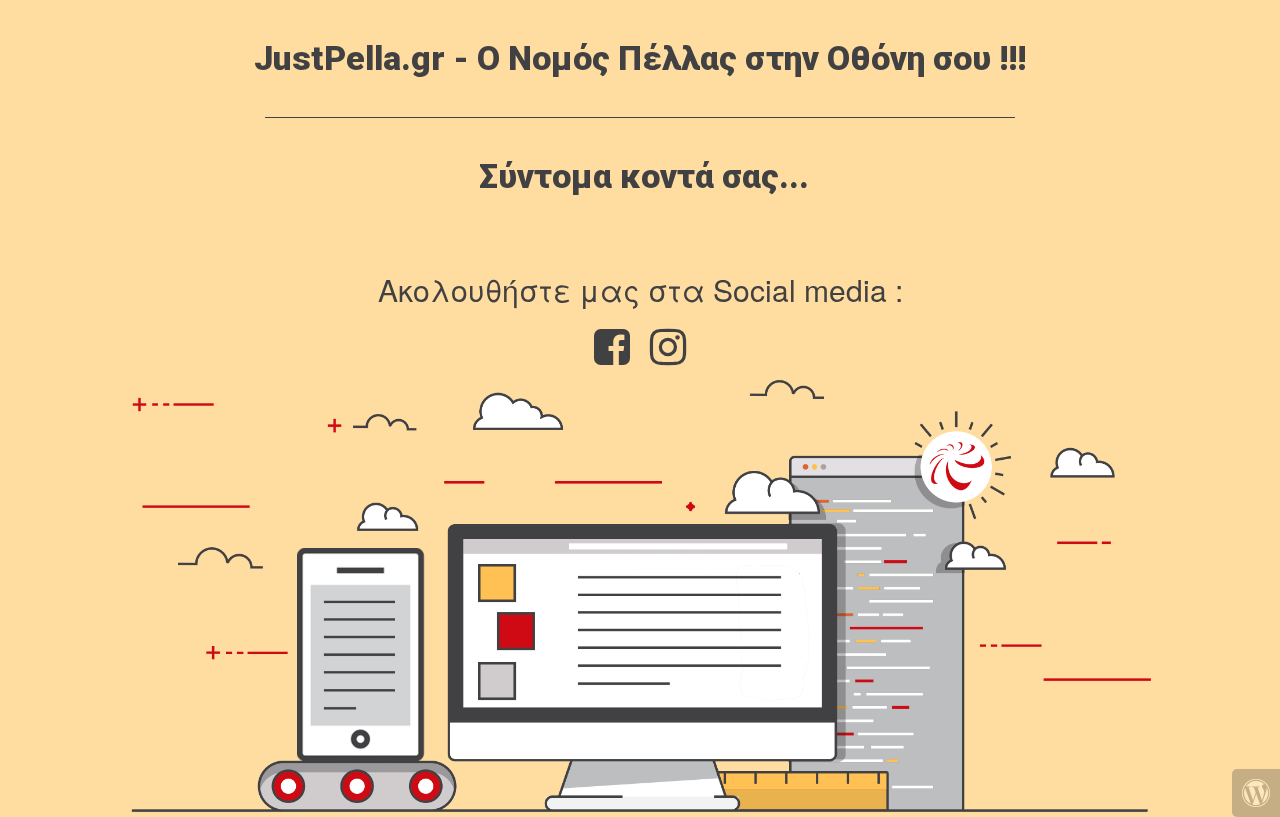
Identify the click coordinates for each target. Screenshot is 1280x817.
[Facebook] (612, 356)
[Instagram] (668, 356)
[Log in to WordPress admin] (1256, 793)
